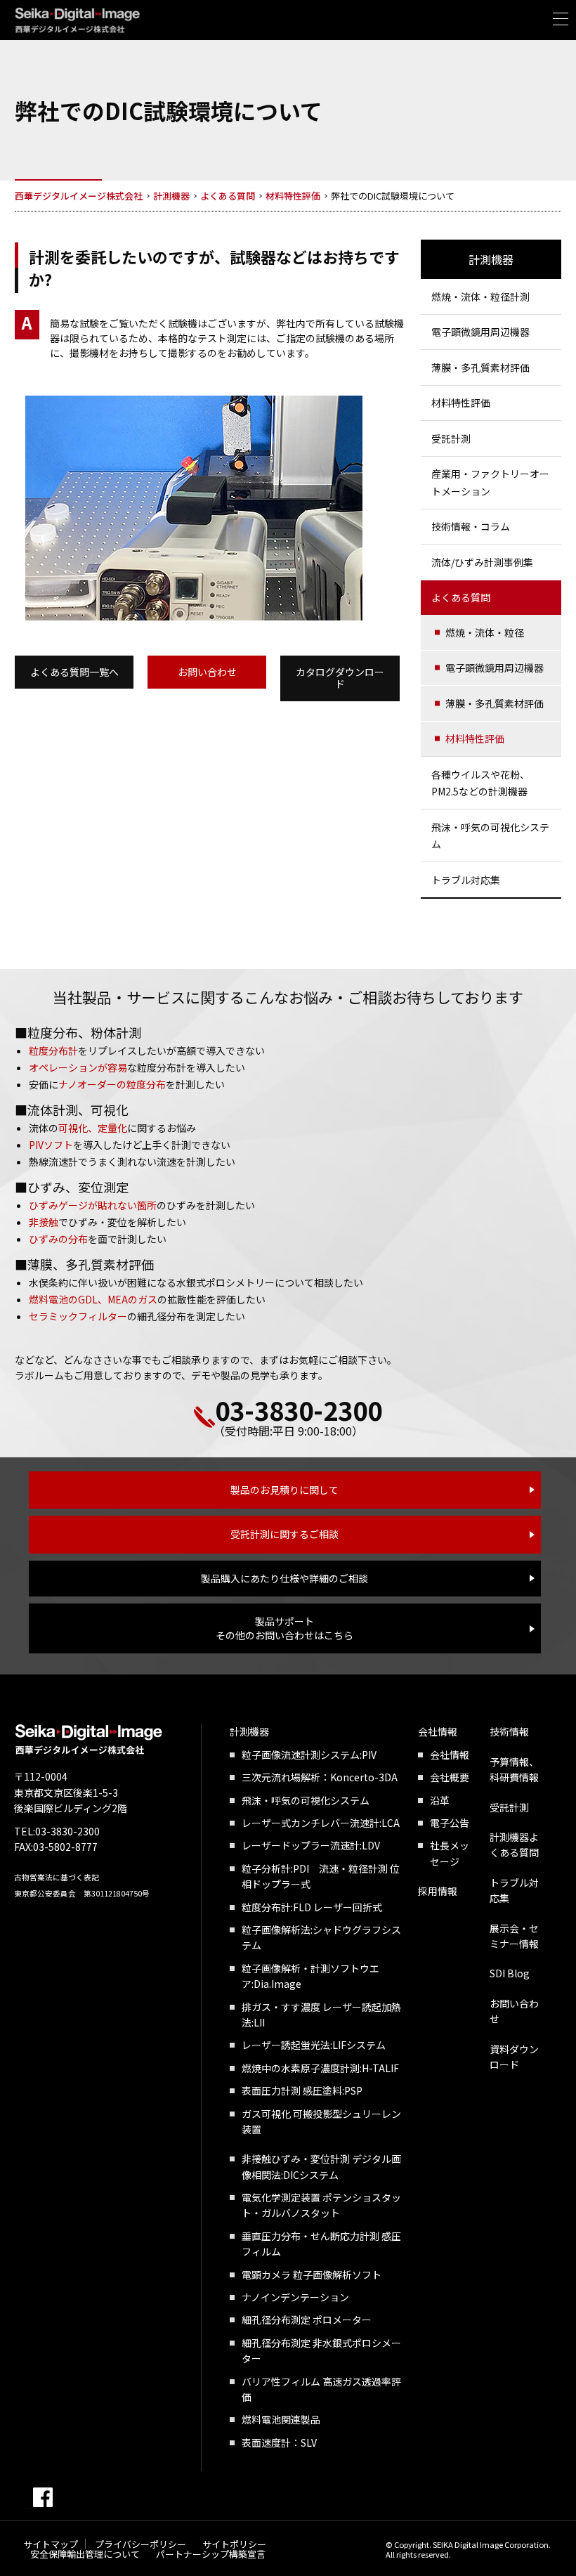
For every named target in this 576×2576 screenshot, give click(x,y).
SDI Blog (510, 1973)
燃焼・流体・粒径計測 (480, 297)
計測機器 (491, 259)
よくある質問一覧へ (74, 672)
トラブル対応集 (466, 880)
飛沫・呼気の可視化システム (490, 836)
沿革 (440, 1800)
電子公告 (450, 1823)
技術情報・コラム (471, 526)
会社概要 (450, 1777)
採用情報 (438, 1891)
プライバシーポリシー (140, 2544)
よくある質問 (461, 597)
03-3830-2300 (299, 1410)
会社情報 (438, 1731)
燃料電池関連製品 (281, 2419)
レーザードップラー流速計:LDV (311, 1845)
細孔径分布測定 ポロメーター (307, 2320)
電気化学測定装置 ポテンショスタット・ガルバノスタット (321, 2205)
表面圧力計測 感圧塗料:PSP (302, 2090)
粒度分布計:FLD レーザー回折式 (312, 1907)
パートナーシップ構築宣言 (211, 2554)
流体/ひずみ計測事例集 (482, 562)
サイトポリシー (234, 2544)
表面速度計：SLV (279, 2442)
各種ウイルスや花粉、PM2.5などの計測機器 (480, 783)
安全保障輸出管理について (85, 2554)
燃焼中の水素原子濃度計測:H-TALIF (320, 2068)
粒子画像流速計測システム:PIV (309, 1755)
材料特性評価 (461, 403)
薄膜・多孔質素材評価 (480, 367)
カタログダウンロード (340, 678)
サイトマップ (51, 2544)
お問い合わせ (207, 672)
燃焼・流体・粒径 (485, 632)
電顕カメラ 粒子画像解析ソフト (312, 2275)
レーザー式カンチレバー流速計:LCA (321, 1823)
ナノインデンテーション (295, 2297)
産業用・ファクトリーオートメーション (490, 482)
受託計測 (451, 438)
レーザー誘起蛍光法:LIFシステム (314, 2045)
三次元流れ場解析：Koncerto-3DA (320, 1777)
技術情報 (509, 1731)
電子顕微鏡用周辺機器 (480, 332)
